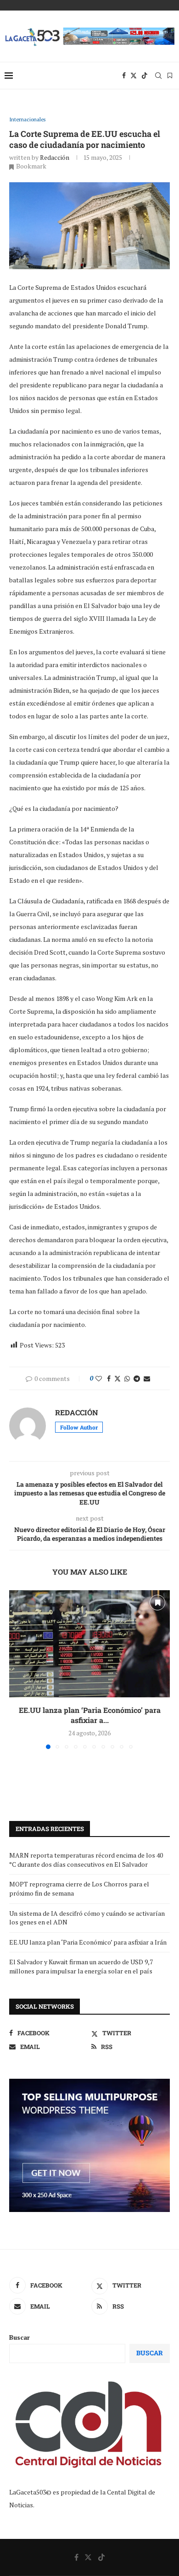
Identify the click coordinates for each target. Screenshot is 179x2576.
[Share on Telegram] (137, 1378)
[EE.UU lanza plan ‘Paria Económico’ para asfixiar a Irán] (89, 1644)
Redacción (55, 157)
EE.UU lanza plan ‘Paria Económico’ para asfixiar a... (90, 1715)
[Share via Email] (147, 1378)
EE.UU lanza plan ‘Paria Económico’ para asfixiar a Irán (88, 1942)
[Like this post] (99, 1378)
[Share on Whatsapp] (127, 1378)
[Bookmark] (170, 76)
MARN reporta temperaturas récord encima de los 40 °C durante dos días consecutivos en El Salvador (86, 1860)
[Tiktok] (145, 76)
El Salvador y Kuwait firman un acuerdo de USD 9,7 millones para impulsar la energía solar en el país (81, 1966)
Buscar (20, 2337)
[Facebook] (124, 76)
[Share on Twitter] (117, 1378)
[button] (17, 1669)
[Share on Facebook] (109, 1378)
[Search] (158, 76)
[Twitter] (134, 76)
